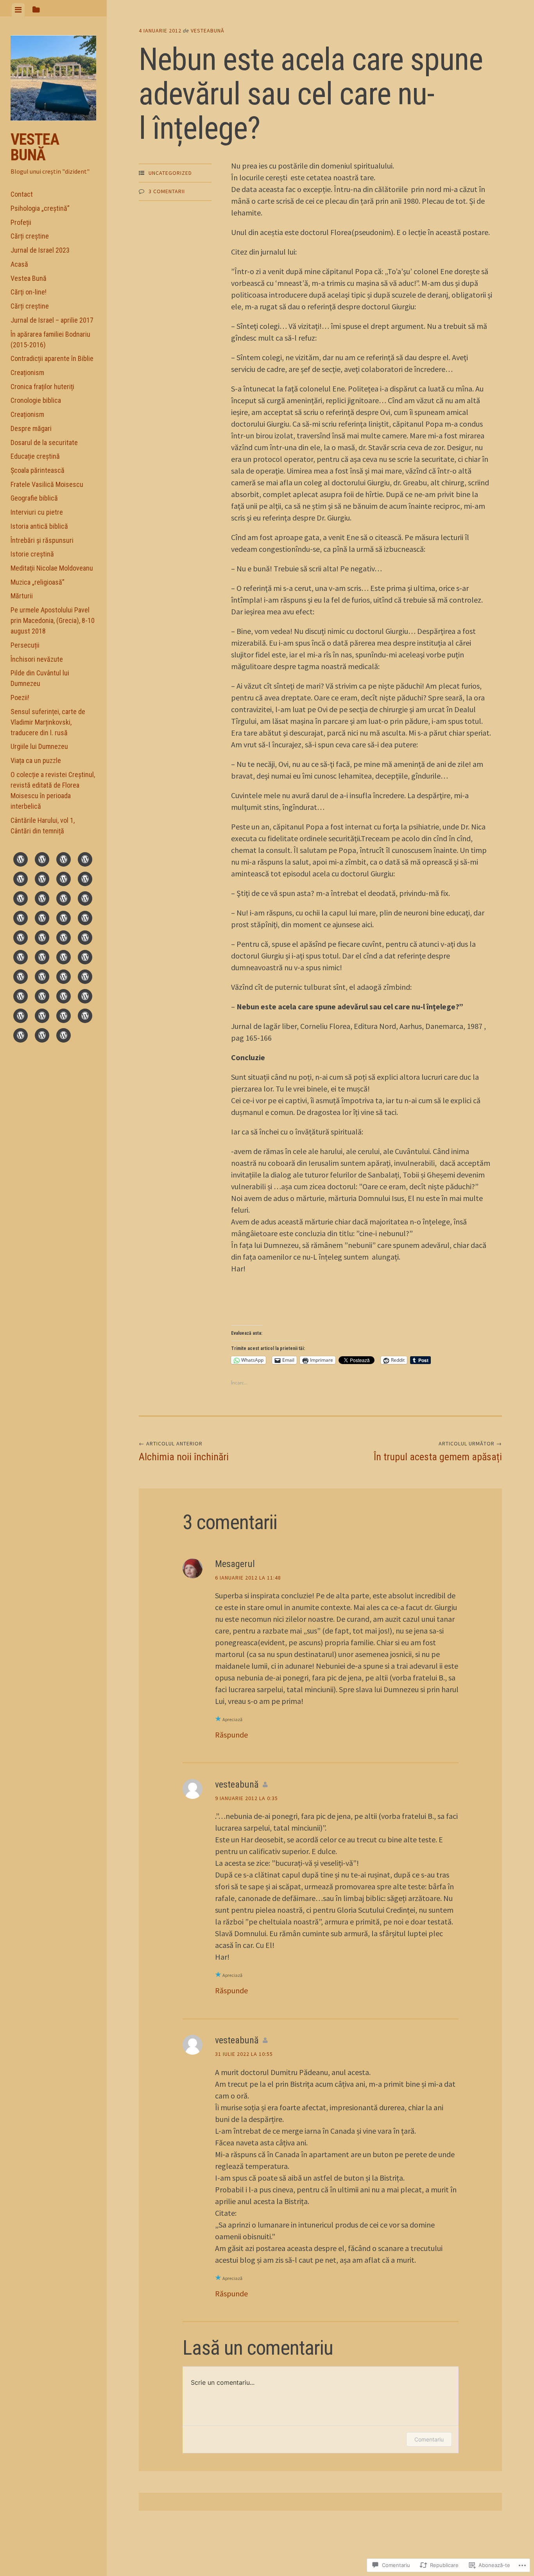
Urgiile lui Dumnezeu (39, 746)
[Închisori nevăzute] (85, 998)
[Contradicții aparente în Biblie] (85, 900)
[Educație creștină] (64, 939)
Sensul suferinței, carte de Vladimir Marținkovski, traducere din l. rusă (48, 722)
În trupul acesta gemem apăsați (438, 1451)
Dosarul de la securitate (44, 442)
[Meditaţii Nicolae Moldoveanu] (64, 978)
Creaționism (27, 372)
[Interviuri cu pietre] (64, 959)
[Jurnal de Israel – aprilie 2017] (42, 900)
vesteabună (208, 31)
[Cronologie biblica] (64, 919)
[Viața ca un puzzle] (21, 1037)
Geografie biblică (34, 498)
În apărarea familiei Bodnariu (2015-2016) (50, 339)
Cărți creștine (30, 236)
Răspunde (231, 1735)
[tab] (18, 10)
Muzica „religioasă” (38, 582)
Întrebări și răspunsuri (42, 540)
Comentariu (429, 2439)
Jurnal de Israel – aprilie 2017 (52, 320)
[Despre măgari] (21, 939)
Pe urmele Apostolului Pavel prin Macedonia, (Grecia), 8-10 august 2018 (53, 620)
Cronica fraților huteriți (42, 387)
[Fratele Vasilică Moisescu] (21, 959)
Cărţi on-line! (29, 292)
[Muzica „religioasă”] (85, 978)
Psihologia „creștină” (40, 208)
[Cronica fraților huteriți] (42, 919)
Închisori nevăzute (37, 659)
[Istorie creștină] (42, 978)
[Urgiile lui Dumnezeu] (85, 1017)
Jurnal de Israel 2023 (40, 250)
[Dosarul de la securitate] (42, 939)
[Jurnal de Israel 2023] (21, 880)
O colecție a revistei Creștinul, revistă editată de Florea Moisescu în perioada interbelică (53, 790)
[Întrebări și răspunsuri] (21, 978)
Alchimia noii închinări (184, 1451)
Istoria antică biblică (39, 526)
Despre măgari (31, 428)
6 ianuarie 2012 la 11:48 (248, 1578)
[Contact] (21, 861)
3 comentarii (167, 191)
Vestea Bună (35, 147)
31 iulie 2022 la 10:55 (244, 2054)
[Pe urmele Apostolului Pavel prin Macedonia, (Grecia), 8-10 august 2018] (42, 998)
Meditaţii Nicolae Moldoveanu (52, 568)
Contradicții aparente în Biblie (52, 358)
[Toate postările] (42, 880)
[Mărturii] (21, 998)
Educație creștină (35, 456)
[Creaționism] (21, 919)
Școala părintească (38, 470)
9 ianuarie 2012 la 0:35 (246, 1798)
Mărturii (22, 596)
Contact (22, 194)
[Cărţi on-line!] (85, 880)
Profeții (21, 222)
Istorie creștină (32, 554)
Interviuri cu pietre (37, 512)
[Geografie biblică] (42, 959)
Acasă (19, 264)
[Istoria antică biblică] (85, 959)
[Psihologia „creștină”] (42, 861)
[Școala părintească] (85, 939)
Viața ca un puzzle (36, 760)
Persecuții (25, 645)
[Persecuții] (64, 998)
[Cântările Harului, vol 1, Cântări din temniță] (64, 1037)
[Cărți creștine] (85, 861)
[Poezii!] (42, 1017)
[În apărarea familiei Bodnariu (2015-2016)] (64, 900)
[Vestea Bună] (64, 880)
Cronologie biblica (36, 400)
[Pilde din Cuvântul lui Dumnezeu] (21, 1017)
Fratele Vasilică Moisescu (47, 484)
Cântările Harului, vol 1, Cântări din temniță (43, 826)
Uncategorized (170, 173)
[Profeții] (64, 861)
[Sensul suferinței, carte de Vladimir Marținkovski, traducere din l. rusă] (64, 1017)
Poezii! (20, 697)
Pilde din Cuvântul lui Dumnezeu (40, 678)
